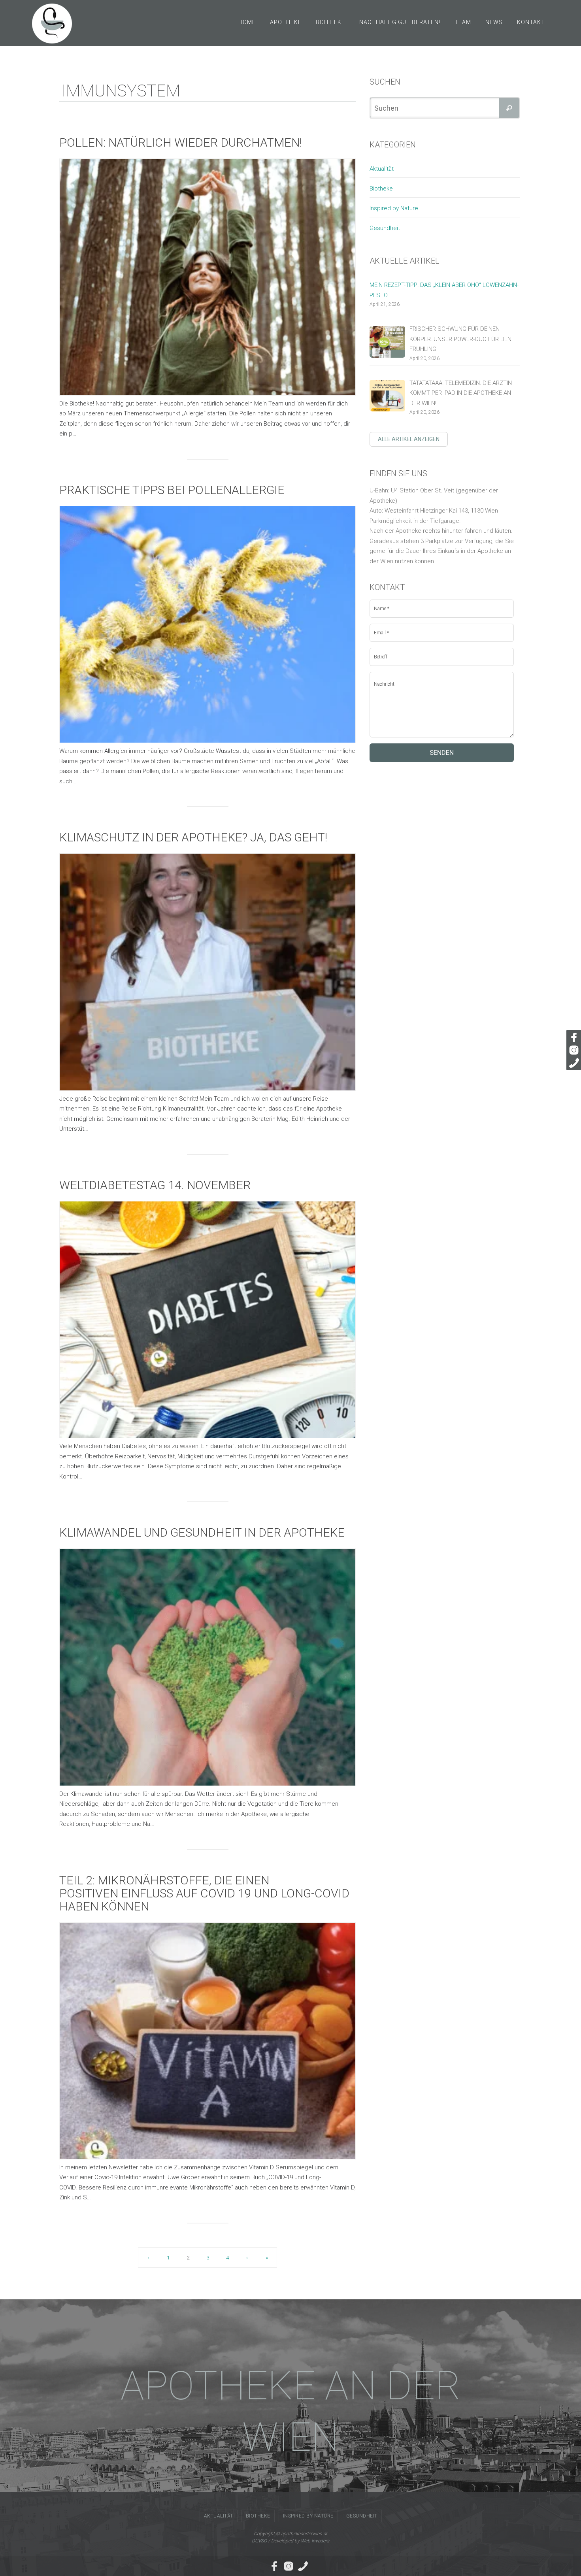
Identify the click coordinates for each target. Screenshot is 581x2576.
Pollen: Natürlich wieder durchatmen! (181, 142)
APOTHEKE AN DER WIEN (291, 2411)
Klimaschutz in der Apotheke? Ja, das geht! (193, 837)
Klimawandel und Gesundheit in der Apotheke (202, 1532)
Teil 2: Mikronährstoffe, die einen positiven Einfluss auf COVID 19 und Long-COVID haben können (204, 1893)
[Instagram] (573, 1050)
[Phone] (573, 1063)
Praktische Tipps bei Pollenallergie (172, 490)
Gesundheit (385, 228)
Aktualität (382, 169)
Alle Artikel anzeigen (409, 439)
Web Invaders (315, 2541)
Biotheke (381, 189)
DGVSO (259, 2541)
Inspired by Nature (394, 208)
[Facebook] (573, 1037)
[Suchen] (509, 108)
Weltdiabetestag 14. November (155, 1185)
